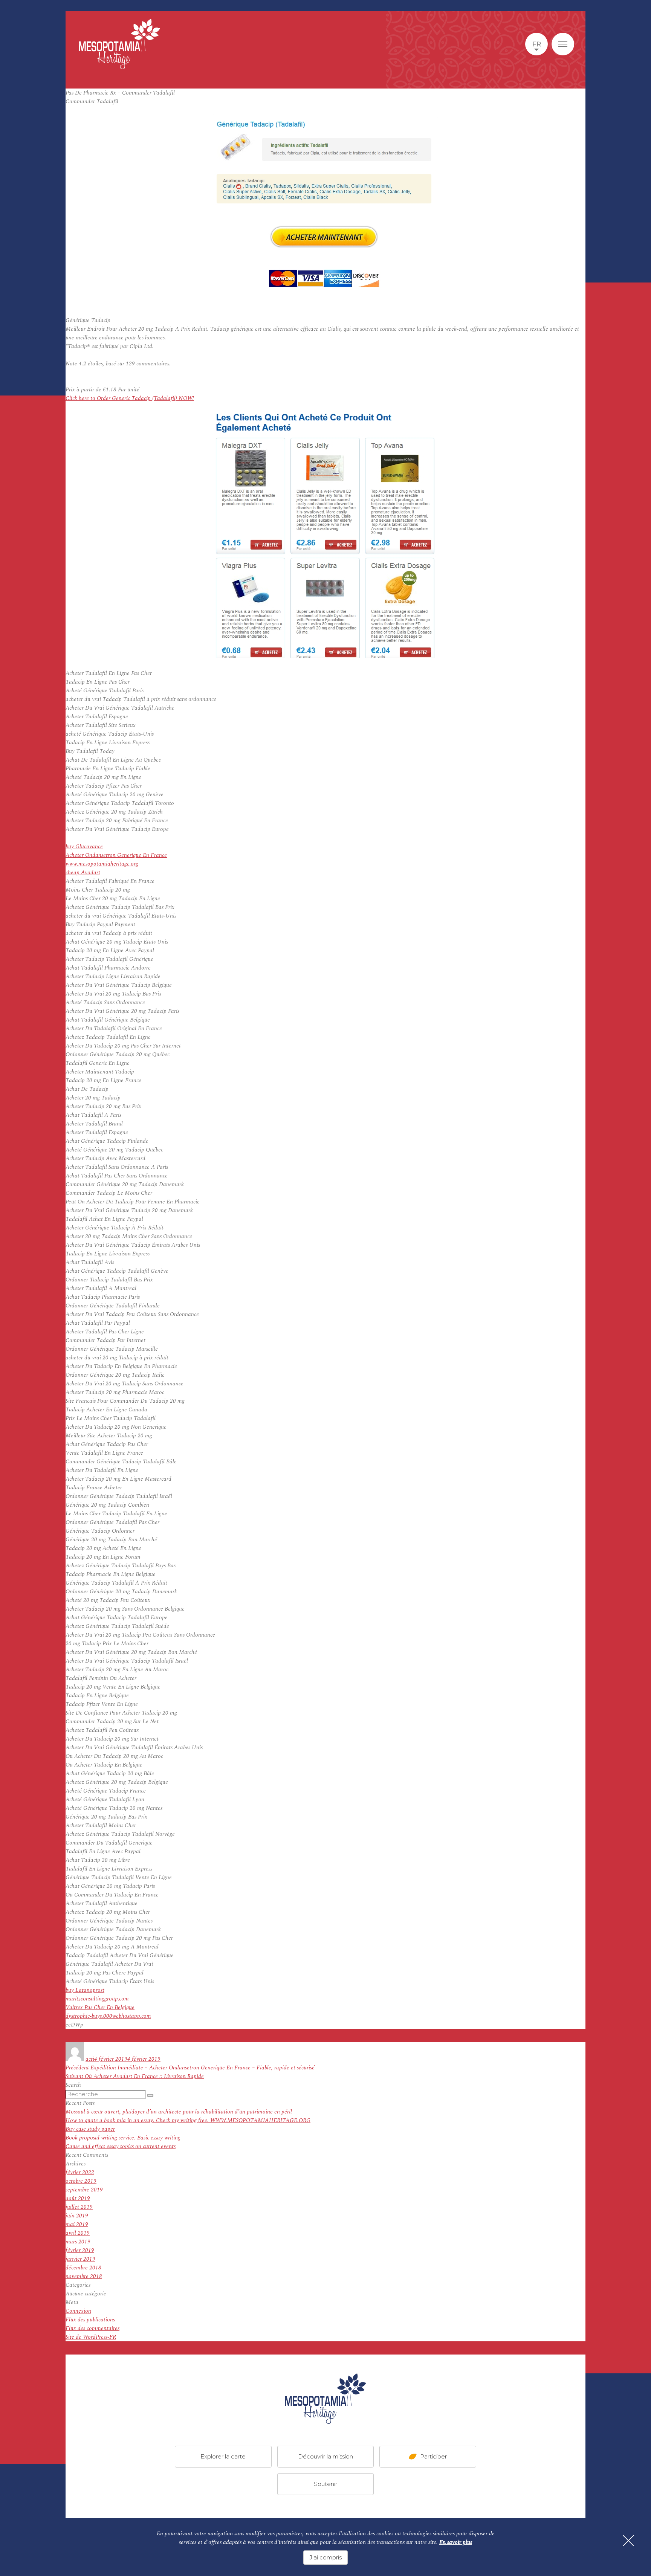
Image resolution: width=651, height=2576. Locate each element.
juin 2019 (77, 2216)
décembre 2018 (83, 2268)
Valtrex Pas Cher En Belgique (100, 2007)
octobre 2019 (81, 2181)
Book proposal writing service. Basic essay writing (123, 2138)
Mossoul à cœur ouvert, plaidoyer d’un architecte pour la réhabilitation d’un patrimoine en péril (179, 2112)
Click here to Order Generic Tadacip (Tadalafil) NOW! (130, 398)
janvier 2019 (80, 2259)
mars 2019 (78, 2242)
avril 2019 (78, 2233)
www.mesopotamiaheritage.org (102, 864)
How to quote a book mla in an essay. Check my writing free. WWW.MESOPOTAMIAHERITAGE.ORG (188, 2120)
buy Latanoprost (85, 1990)
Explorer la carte (223, 2456)
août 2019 (78, 2198)
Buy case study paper (90, 2129)
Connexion (78, 2311)
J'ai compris (325, 2557)
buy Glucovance (84, 847)
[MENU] (563, 44)
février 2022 (80, 2172)
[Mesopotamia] (119, 44)
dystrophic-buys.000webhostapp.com (108, 2016)
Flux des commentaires (92, 2328)
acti (90, 2059)
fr (537, 44)
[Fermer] (628, 2541)
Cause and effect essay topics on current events (121, 2146)
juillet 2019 (79, 2207)
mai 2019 (77, 2224)
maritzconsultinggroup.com (97, 1999)
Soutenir (325, 2484)
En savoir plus (456, 2542)
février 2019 (80, 2250)
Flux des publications (90, 2320)
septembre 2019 (84, 2190)
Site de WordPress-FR (91, 2337)
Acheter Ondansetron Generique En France (116, 855)
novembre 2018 (84, 2276)
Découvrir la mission (325, 2456)
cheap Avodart (83, 873)
